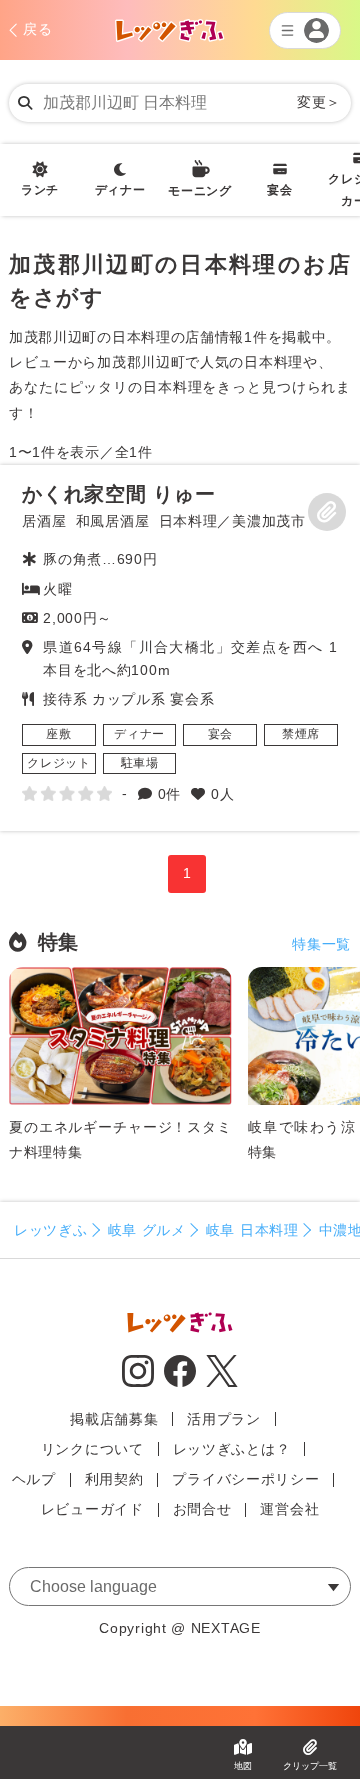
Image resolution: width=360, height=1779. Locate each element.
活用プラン (224, 1419)
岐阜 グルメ (147, 1230)
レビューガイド (92, 1509)
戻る (37, 29)
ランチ (40, 190)
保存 (327, 512)
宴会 (279, 190)
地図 (243, 1766)
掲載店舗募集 (114, 1419)
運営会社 (289, 1509)
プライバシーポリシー (245, 1479)
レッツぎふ (51, 1230)
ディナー (120, 190)
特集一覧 (321, 944)
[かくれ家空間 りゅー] (180, 648)
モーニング (200, 191)
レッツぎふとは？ (232, 1449)
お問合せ (202, 1509)
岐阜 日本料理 (252, 1230)
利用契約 (114, 1479)
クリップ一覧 (310, 1766)
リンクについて (92, 1449)
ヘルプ (34, 1479)
